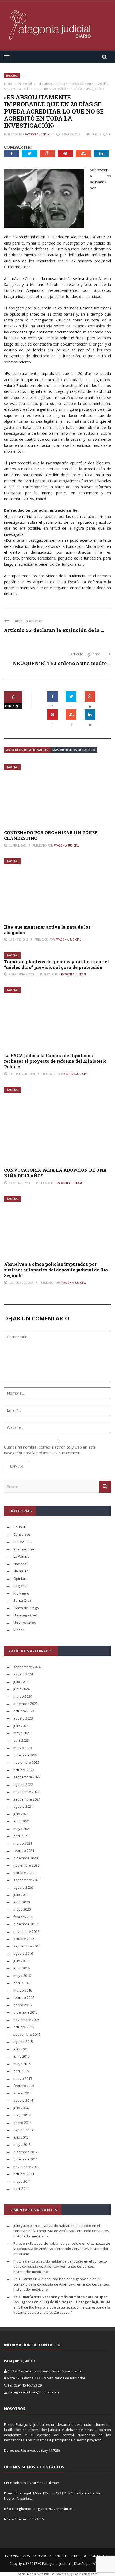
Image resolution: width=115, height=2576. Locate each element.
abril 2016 (21, 1983)
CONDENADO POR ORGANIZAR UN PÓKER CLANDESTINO (51, 835)
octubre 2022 (24, 1770)
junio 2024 (22, 1689)
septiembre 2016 (27, 1946)
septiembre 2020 (27, 1880)
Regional (20, 1586)
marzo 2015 (23, 2078)
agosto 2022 (23, 1784)
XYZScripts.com (86, 2574)
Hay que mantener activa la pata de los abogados (47, 930)
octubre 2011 (24, 2174)
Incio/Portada (18, 2556)
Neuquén (21, 1571)
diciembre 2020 (26, 1858)
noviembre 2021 (26, 1792)
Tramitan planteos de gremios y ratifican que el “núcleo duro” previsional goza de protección (56, 964)
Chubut (19, 1527)
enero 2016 (22, 2005)
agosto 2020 (23, 1887)
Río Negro (21, 1593)
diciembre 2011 (26, 2159)
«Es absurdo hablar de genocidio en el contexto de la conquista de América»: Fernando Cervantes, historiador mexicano (62, 2231)
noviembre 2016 (26, 1931)
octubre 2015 (24, 2027)
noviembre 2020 (26, 1865)
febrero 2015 (24, 2086)
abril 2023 (21, 1740)
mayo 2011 (22, 2181)
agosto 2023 (23, 1718)
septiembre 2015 (27, 2034)
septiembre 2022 (27, 1777)
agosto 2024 (23, 1674)
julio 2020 (21, 1895)
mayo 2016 (22, 1976)
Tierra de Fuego (26, 1608)
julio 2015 (21, 2049)
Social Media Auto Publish (36, 2574)
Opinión (20, 1578)
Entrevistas (22, 1542)
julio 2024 (21, 1682)
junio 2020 (22, 1902)
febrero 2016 (24, 1997)
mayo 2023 (22, 1733)
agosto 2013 (23, 2130)
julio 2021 (21, 1814)
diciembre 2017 (26, 1924)
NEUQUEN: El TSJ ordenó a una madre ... (62, 663)
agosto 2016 (23, 1953)
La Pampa (21, 1556)
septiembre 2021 (27, 1799)
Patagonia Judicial (38, 134)
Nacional (12, 76)
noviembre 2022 (26, 1762)
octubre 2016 (24, 1939)
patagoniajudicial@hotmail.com (34, 2392)
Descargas (42, 2556)
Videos (19, 1630)
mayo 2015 (22, 2064)
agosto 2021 (23, 1806)
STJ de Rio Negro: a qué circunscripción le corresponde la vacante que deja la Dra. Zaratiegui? (62, 2310)
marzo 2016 (23, 1990)
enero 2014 (22, 2123)
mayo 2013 (22, 2144)
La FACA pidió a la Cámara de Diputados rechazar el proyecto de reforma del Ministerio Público (55, 1061)
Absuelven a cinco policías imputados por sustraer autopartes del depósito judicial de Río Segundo (56, 1270)
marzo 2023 (23, 1748)
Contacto (98, 2556)
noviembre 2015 (26, 2020)
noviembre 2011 (26, 2167)
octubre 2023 (24, 1711)
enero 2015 (22, 2093)
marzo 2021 (23, 1843)
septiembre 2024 (27, 1667)
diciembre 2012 (26, 2152)
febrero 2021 (24, 1850)
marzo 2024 (23, 1696)
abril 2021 (21, 1836)
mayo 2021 (22, 1829)
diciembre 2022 (26, 1755)
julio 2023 (21, 1726)
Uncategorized (25, 1615)
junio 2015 (22, 2056)
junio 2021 (22, 1821)
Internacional (24, 1549)
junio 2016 (22, 1968)
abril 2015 (21, 2071)
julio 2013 (21, 2137)
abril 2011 (21, 2189)
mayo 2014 (22, 2115)
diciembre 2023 (26, 1704)
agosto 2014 (23, 2100)
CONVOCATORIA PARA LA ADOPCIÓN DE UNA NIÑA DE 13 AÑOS (55, 1173)
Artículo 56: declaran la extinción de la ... (54, 630)
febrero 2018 (24, 1917)
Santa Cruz (22, 1600)
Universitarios (25, 1623)
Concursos (22, 1534)
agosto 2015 (23, 2042)
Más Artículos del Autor (74, 750)
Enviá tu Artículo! (70, 2556)
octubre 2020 (24, 1873)
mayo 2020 (22, 1909)
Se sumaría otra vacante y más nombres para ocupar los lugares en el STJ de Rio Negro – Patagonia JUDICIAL (62, 2299)
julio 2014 (21, 2108)
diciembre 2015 (26, 2012)
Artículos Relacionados (27, 750)
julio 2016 (21, 1961)
